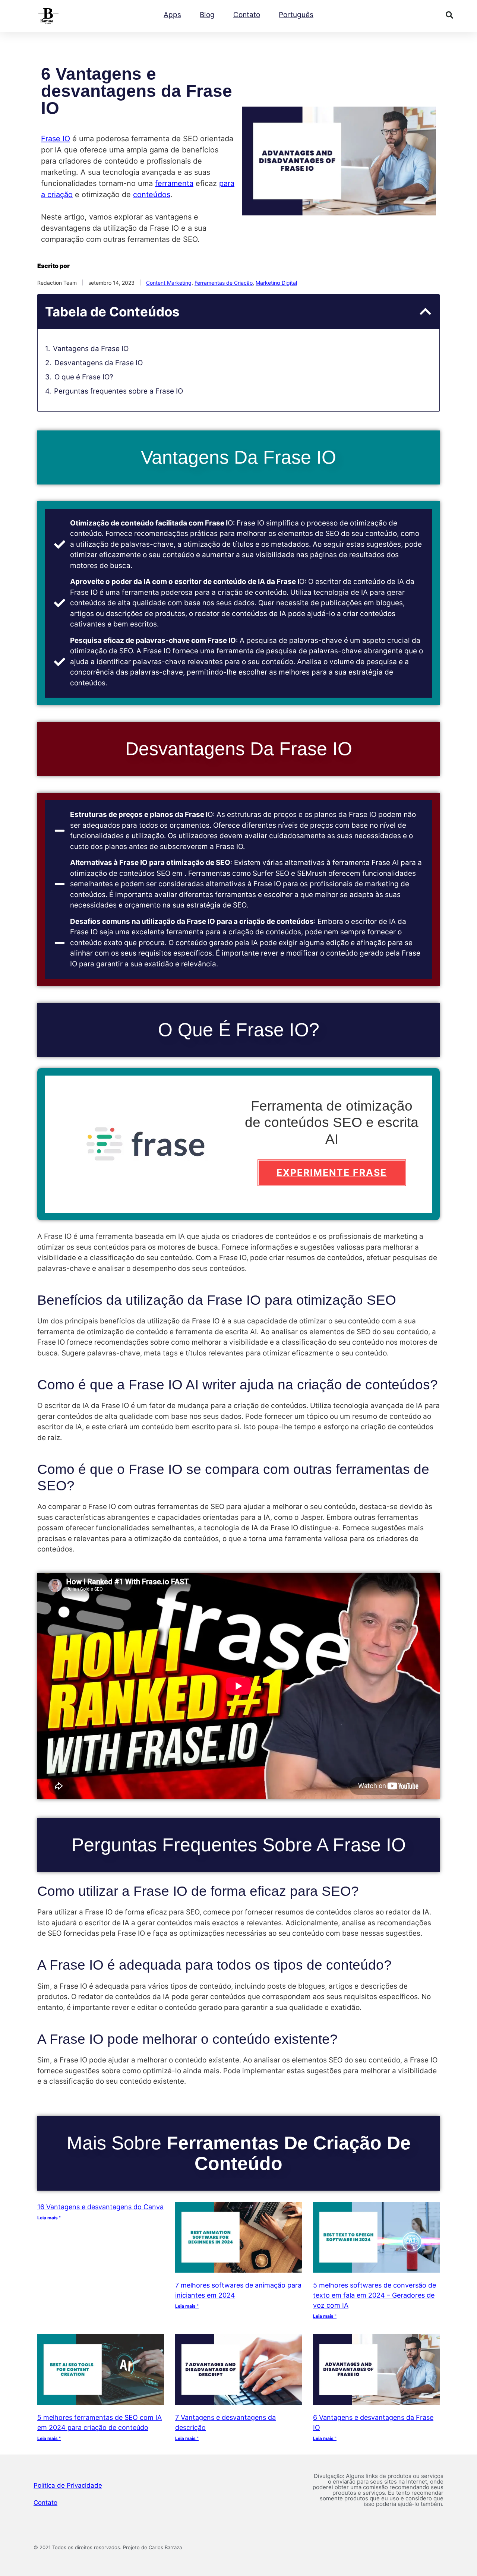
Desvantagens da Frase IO (99, 363)
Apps (172, 15)
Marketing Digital (276, 283)
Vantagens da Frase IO (91, 349)
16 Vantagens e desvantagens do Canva (100, 2207)
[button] (449, 15)
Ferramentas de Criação (224, 283)
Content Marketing (169, 283)
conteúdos (152, 195)
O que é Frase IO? (84, 377)
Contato (247, 15)
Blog (207, 15)
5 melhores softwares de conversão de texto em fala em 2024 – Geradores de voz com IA (375, 2295)
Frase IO (56, 139)
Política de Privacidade (68, 2485)
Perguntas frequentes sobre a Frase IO (119, 391)
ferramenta (174, 183)
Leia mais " (49, 2218)
